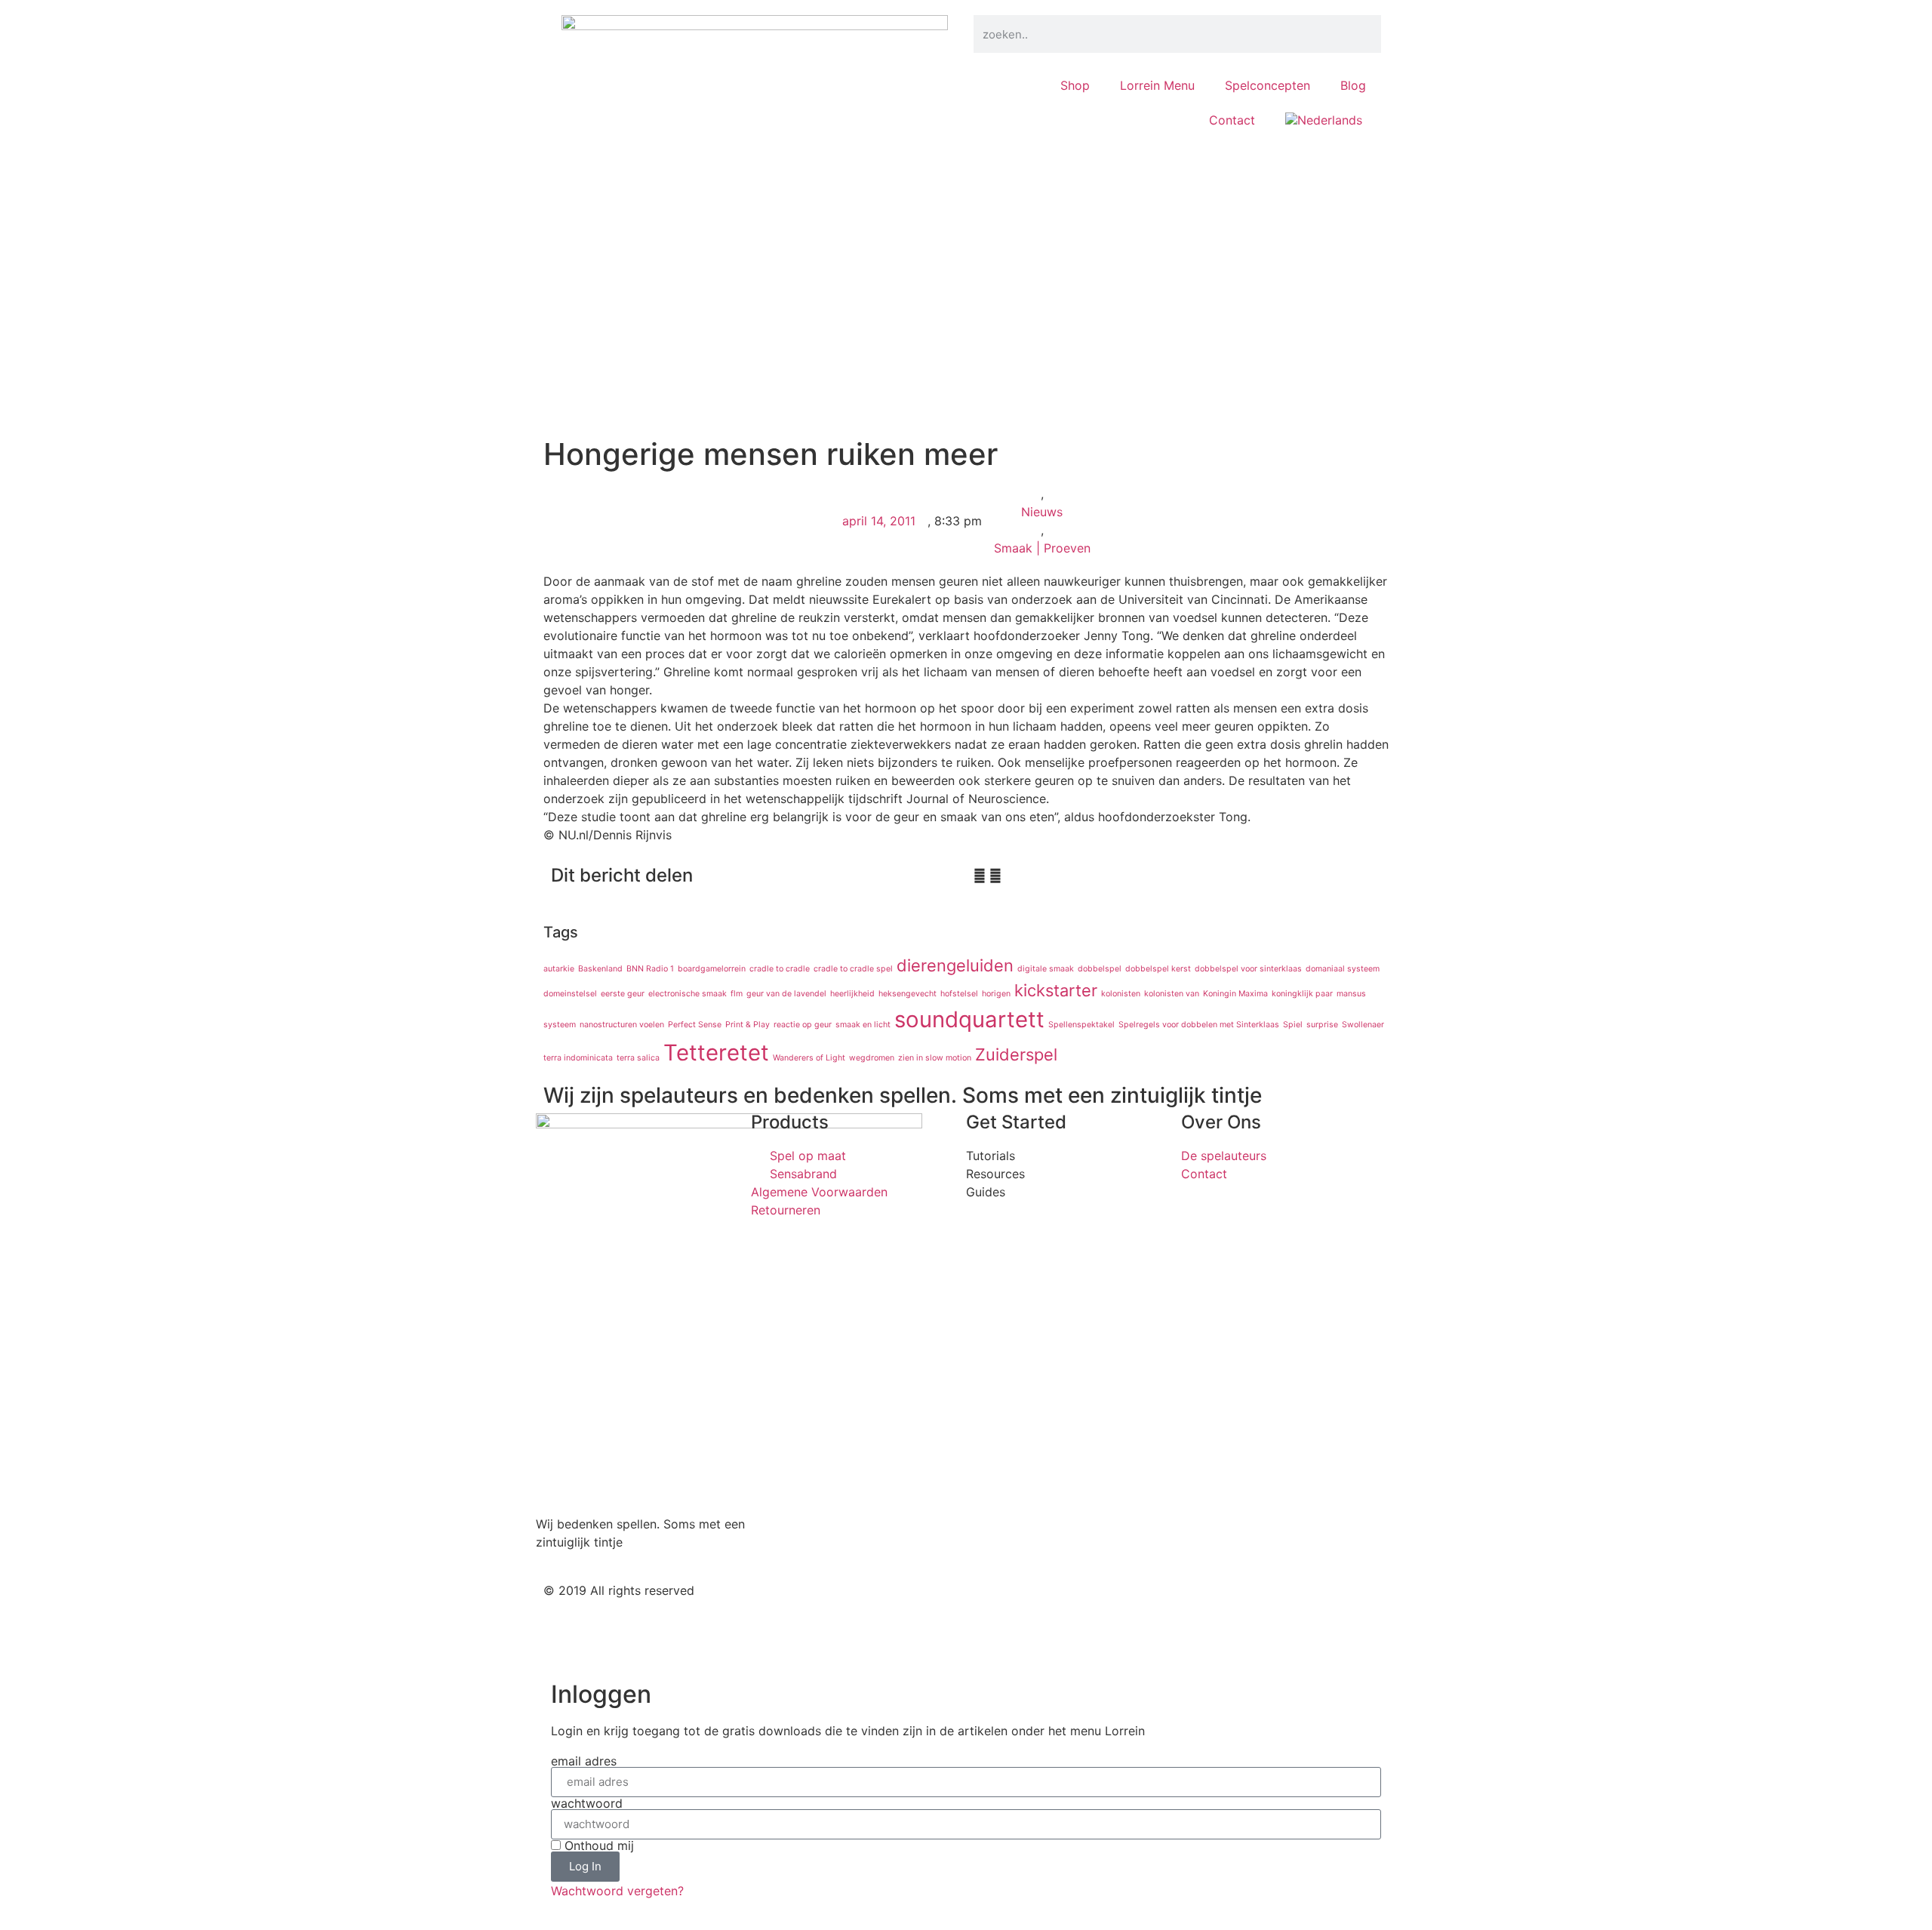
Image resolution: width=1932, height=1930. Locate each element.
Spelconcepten (1267, 85)
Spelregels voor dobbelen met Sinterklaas (1199, 1025)
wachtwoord (587, 1803)
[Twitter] (992, 1603)
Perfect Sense (695, 1025)
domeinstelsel (570, 994)
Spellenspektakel (1081, 1025)
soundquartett (969, 1019)
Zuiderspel (1016, 1054)
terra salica (638, 1058)
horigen (996, 994)
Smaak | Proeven (1042, 548)
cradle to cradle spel (853, 969)
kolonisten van (1172, 994)
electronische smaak (688, 994)
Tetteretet (716, 1053)
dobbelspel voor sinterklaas (1248, 969)
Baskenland (600, 969)
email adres (584, 1761)
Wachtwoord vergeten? (617, 1891)
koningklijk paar (1302, 994)
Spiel (1293, 1025)
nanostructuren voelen (622, 1025)
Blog (1353, 85)
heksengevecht (908, 994)
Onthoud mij (597, 1845)
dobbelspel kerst (1158, 969)
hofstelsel (959, 994)
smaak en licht (863, 1025)
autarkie (559, 969)
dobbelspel (1100, 969)
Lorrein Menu (1157, 85)
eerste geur (623, 994)
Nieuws (1042, 512)
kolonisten (1121, 994)
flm (737, 994)
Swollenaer (1363, 1025)
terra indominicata (578, 1058)
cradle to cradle (780, 969)
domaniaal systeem (1343, 969)
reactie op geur (803, 1025)
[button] (980, 876)
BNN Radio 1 (650, 969)
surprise (1322, 1025)
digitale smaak (1046, 969)
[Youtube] (1075, 1603)
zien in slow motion (935, 1058)
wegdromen (872, 1058)
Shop (1075, 85)
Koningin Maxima (1235, 994)
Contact (1232, 120)
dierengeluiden (955, 965)
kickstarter (1056, 990)
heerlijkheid (852, 994)
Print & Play (748, 1025)
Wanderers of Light (809, 1058)
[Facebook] (1034, 1603)
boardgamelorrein (712, 969)
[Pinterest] (1117, 1603)
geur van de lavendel (786, 994)
